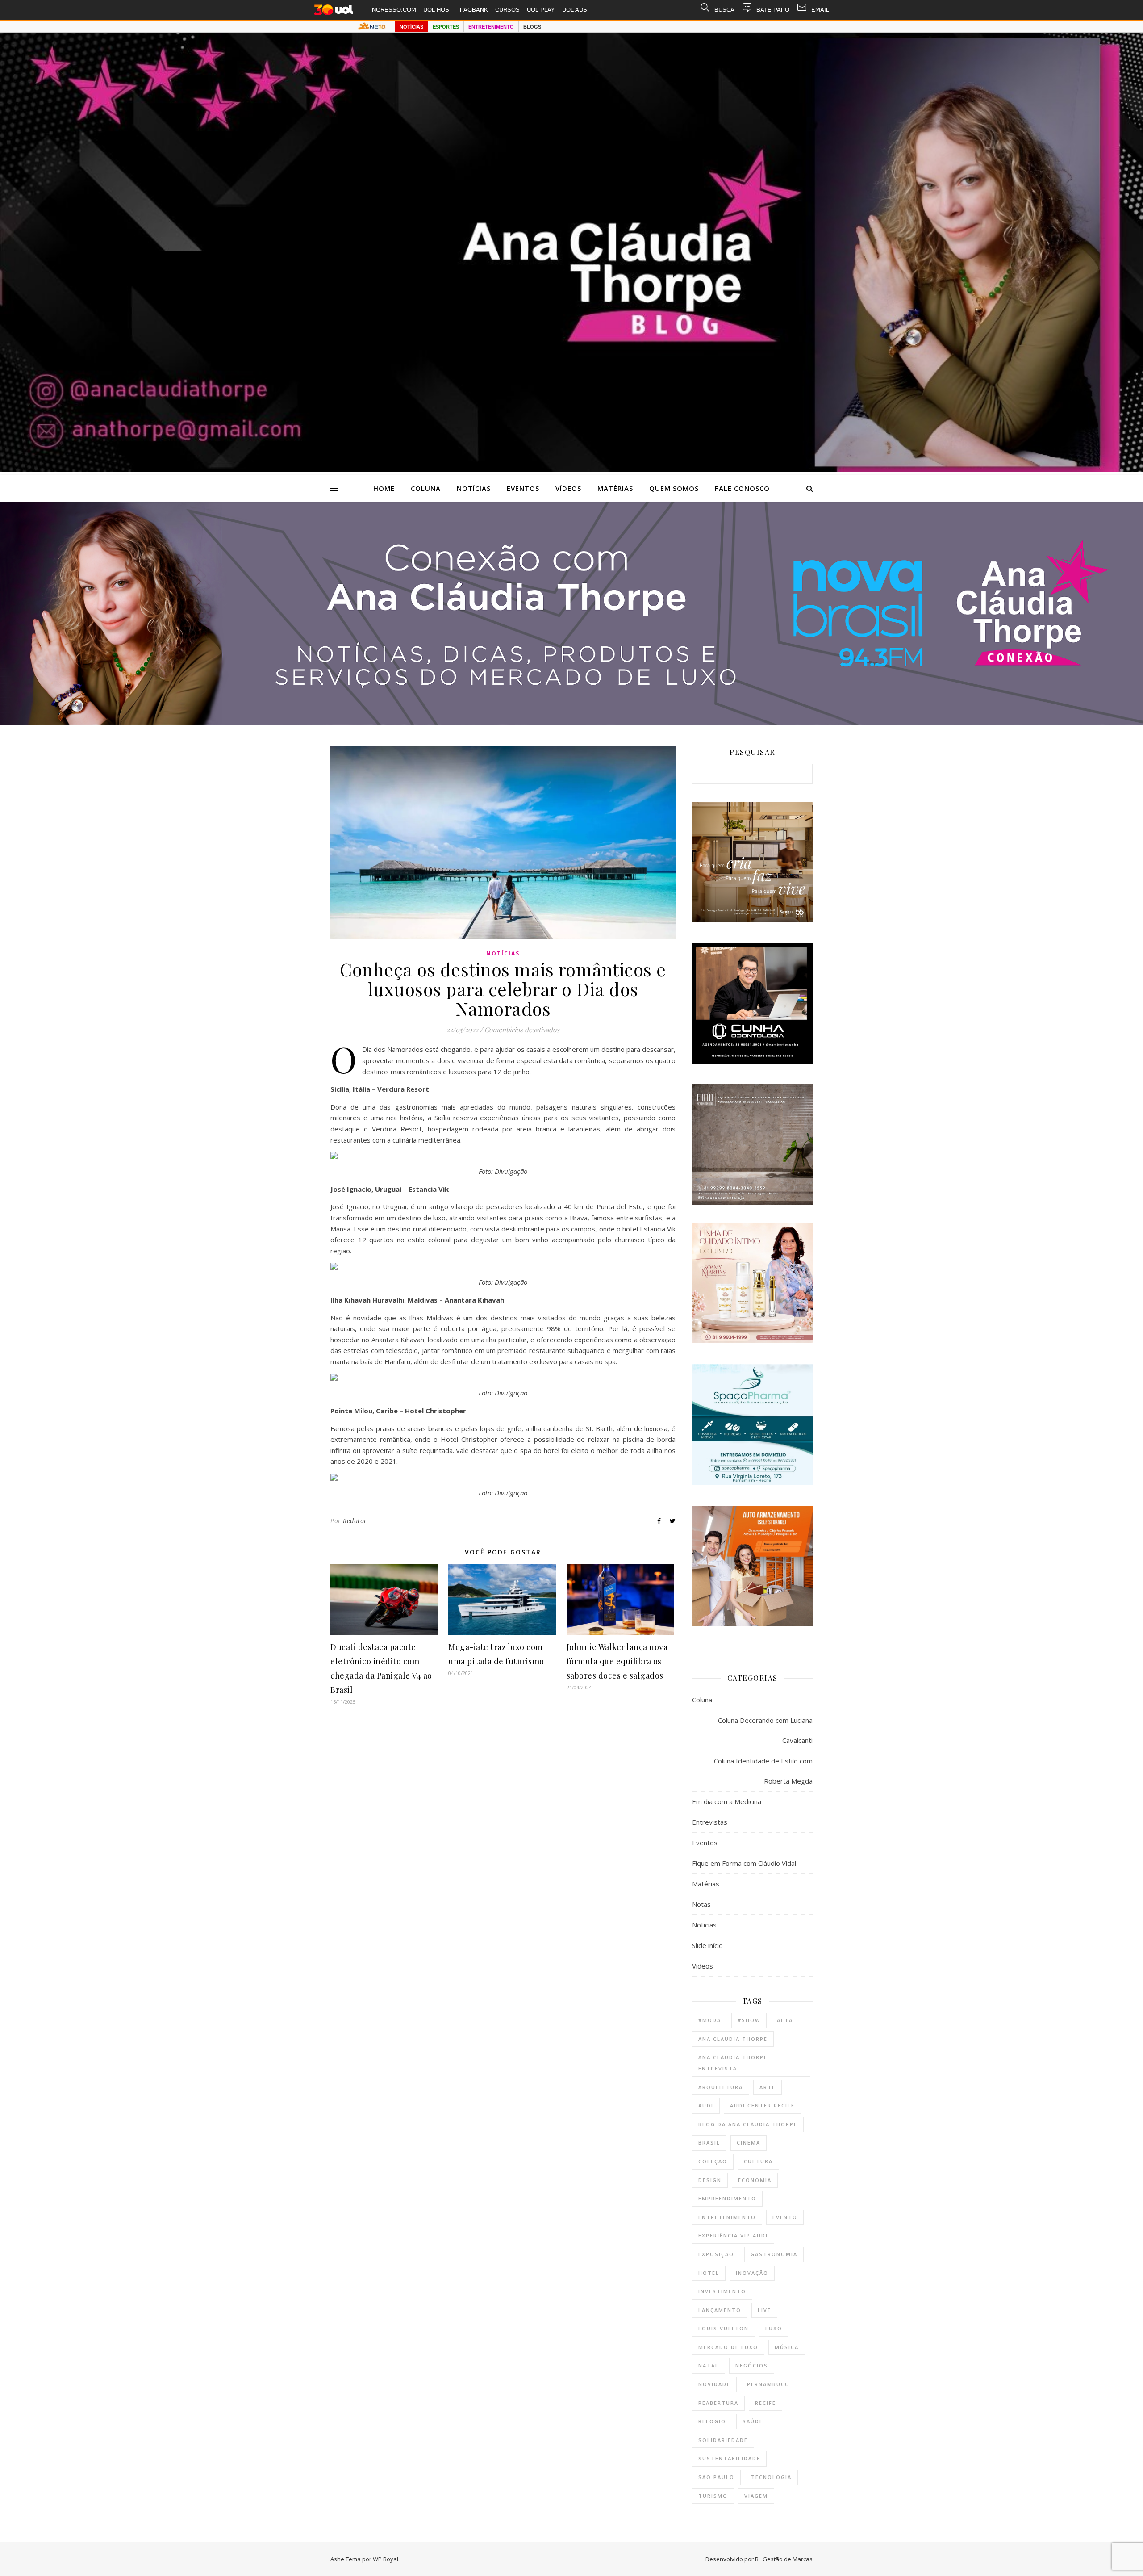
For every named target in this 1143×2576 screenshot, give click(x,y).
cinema (749, 2142)
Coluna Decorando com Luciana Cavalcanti (765, 1730)
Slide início (707, 1945)
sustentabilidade (729, 2458)
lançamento (720, 2310)
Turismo (713, 2496)
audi (706, 2105)
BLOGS (532, 27)
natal (709, 2365)
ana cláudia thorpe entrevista (733, 2063)
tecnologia (771, 2477)
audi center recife (762, 2105)
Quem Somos (674, 488)
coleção (713, 2161)
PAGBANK (474, 10)
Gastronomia (774, 2254)
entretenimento (727, 2217)
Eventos (523, 488)
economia (755, 2180)
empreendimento (727, 2198)
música (787, 2347)
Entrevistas (710, 1822)
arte (768, 2087)
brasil (709, 2142)
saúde (753, 2421)
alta (785, 2020)
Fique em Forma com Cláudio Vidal (744, 1863)
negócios (752, 2365)
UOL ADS (575, 10)
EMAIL (820, 10)
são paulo (716, 2477)
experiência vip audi (733, 2235)
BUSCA (724, 10)
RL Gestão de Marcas (784, 2559)
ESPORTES (446, 27)
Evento (785, 2217)
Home (384, 488)
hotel (709, 2273)
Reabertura (718, 2403)
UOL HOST (438, 10)
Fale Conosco (742, 488)
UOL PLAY (541, 10)
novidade (714, 2384)
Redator (355, 1521)
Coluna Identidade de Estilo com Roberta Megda (763, 1771)
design (710, 2180)
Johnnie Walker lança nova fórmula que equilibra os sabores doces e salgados (617, 1661)
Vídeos (568, 488)
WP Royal (386, 2559)
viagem (756, 2496)
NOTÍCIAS (411, 27)
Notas (701, 1904)
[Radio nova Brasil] (571, 722)
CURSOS (507, 10)
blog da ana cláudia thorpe (748, 2124)
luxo (774, 2328)
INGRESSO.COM (393, 10)
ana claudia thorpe (733, 2039)
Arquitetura (721, 2087)
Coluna (426, 488)
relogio (712, 2421)
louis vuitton (724, 2328)
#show (749, 2020)
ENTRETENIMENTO (491, 27)
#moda (710, 2020)
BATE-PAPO (773, 10)
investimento (722, 2291)
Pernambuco (768, 2384)
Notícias (474, 488)
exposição (716, 2254)
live (764, 2310)
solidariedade (723, 2440)
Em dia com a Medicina (727, 1801)
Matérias (615, 488)
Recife (765, 2403)
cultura (758, 2161)
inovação (752, 2273)
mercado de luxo (728, 2347)
